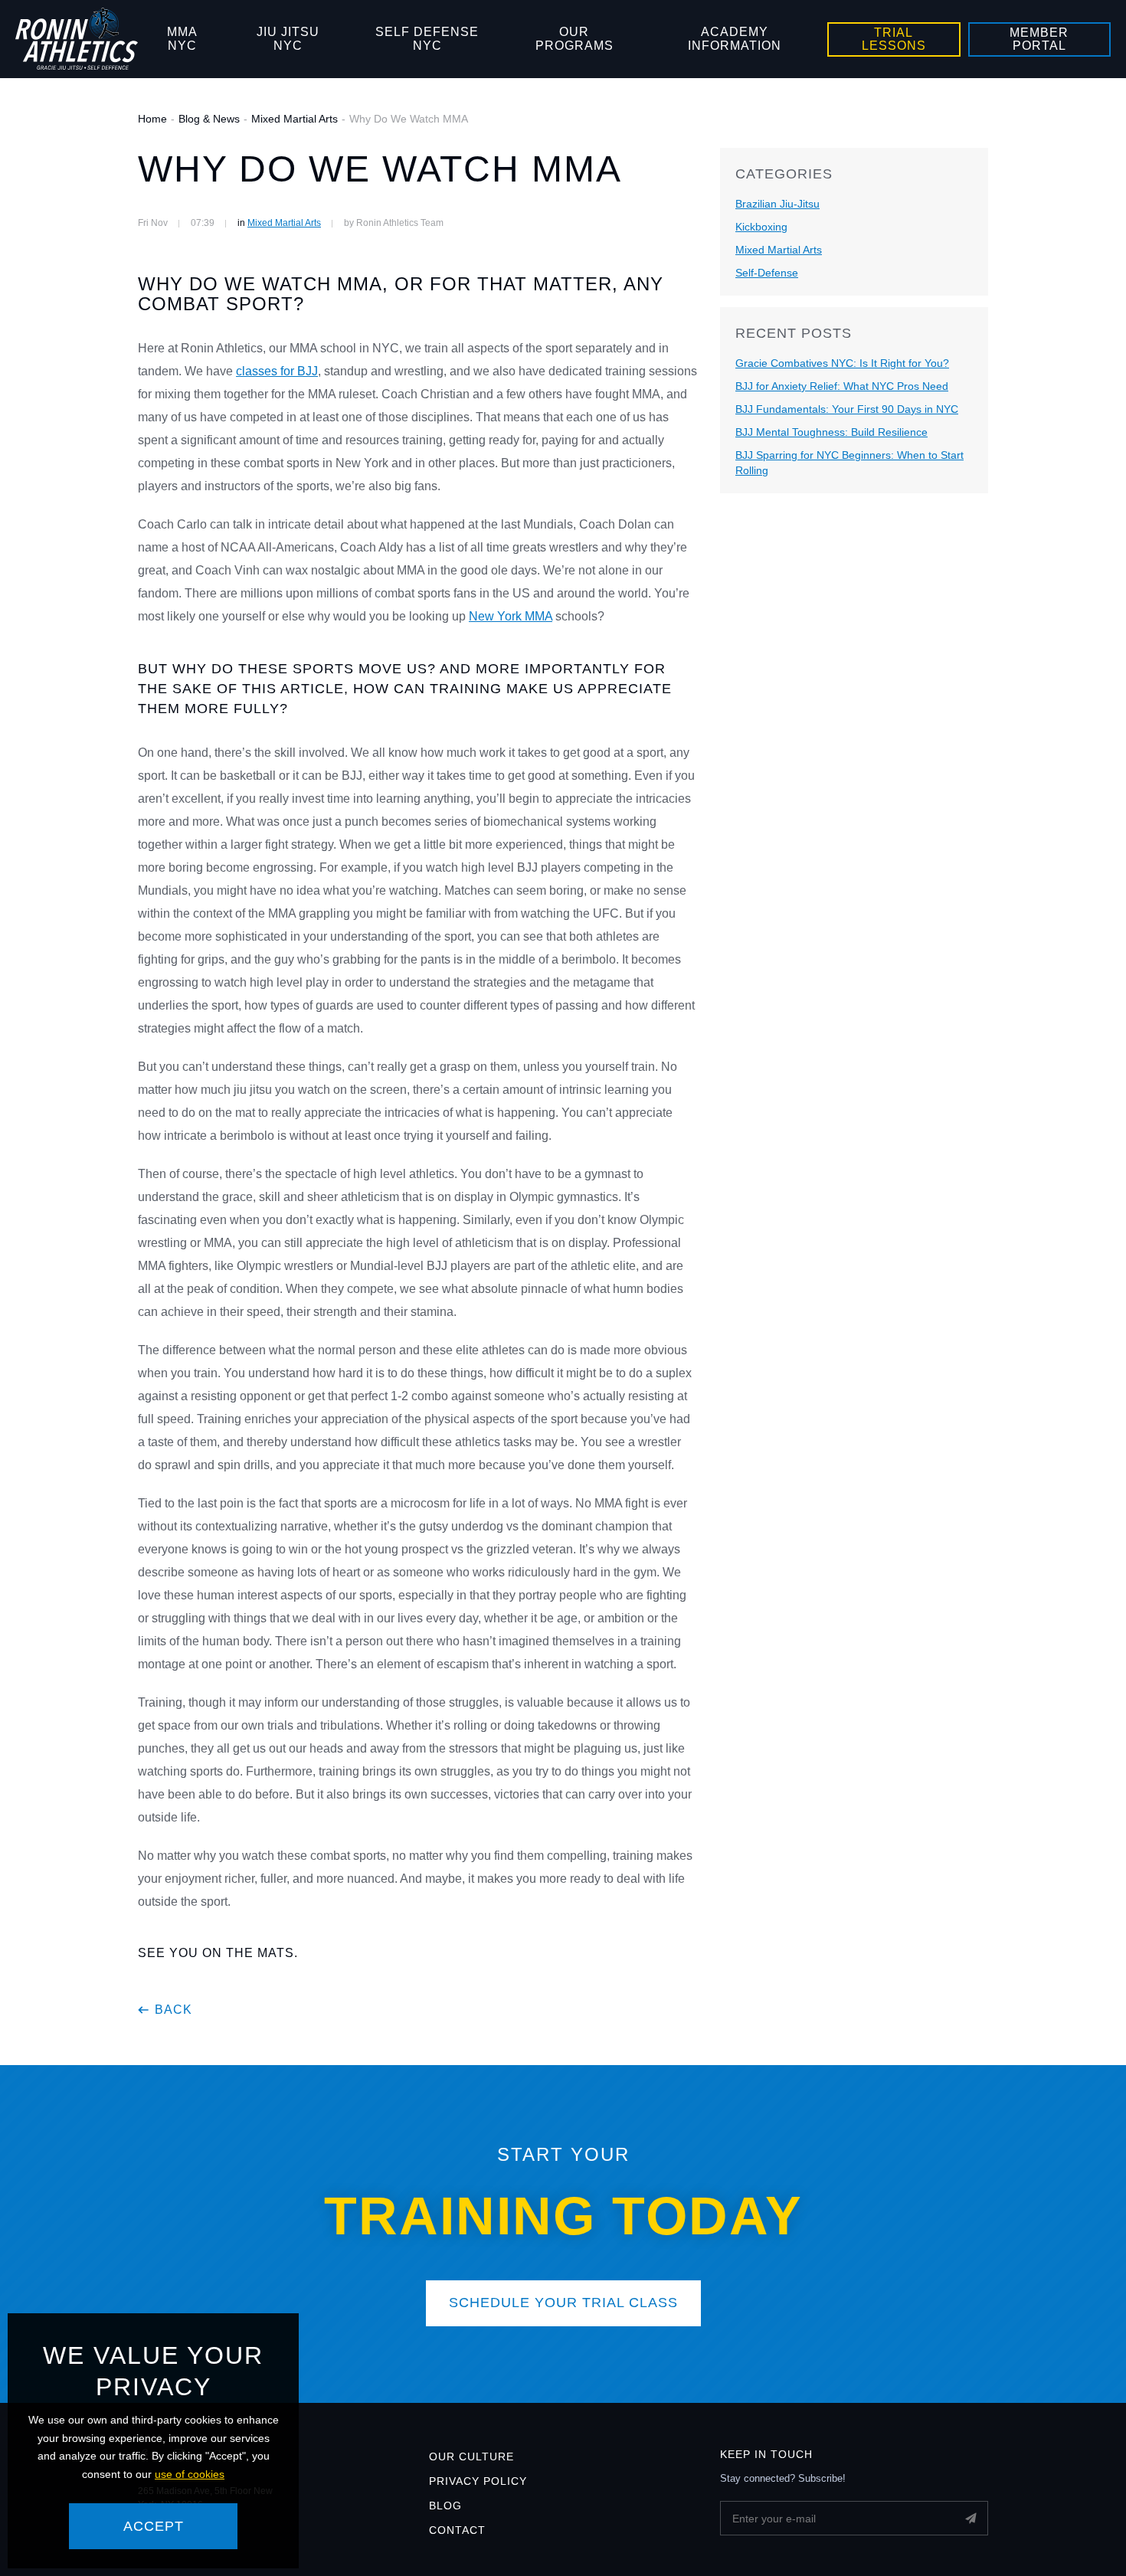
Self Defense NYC (427, 39)
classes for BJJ (277, 371)
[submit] (971, 2518)
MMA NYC (182, 39)
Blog (445, 2506)
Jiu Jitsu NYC (288, 39)
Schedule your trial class (563, 2303)
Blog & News (209, 119)
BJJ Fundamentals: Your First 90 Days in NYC (847, 409)
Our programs (574, 39)
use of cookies (190, 2474)
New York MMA (511, 616)
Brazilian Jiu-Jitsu (777, 204)
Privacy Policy (478, 2481)
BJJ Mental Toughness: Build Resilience (831, 432)
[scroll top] (1086, 2536)
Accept (154, 2526)
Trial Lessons (894, 39)
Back (173, 2010)
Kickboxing (761, 227)
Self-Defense (767, 273)
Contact (457, 2530)
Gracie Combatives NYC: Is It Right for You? (842, 363)
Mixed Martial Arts (295, 119)
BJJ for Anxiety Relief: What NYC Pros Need (842, 386)
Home (152, 119)
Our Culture (471, 2457)
